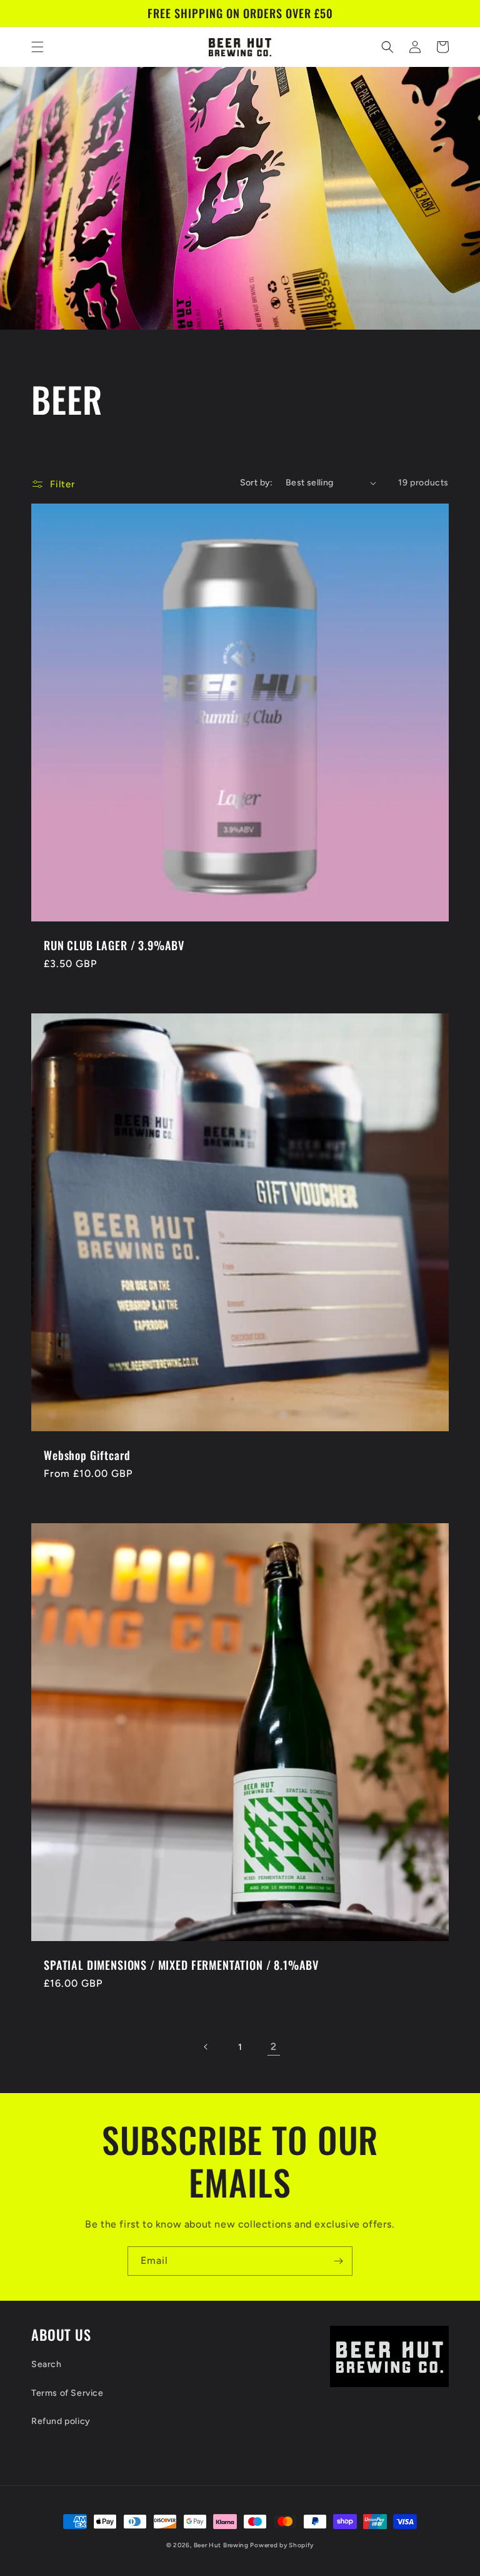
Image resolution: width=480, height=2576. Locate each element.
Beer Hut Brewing (222, 2545)
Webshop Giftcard (87, 1455)
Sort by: (257, 483)
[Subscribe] (338, 2261)
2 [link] (274, 2046)
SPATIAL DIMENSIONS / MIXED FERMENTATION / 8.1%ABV (181, 1965)
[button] (37, 47)
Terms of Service (67, 2393)
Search (47, 2364)
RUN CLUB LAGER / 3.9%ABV (114, 945)
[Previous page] (206, 2047)
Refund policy (61, 2421)
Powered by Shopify (282, 2545)
